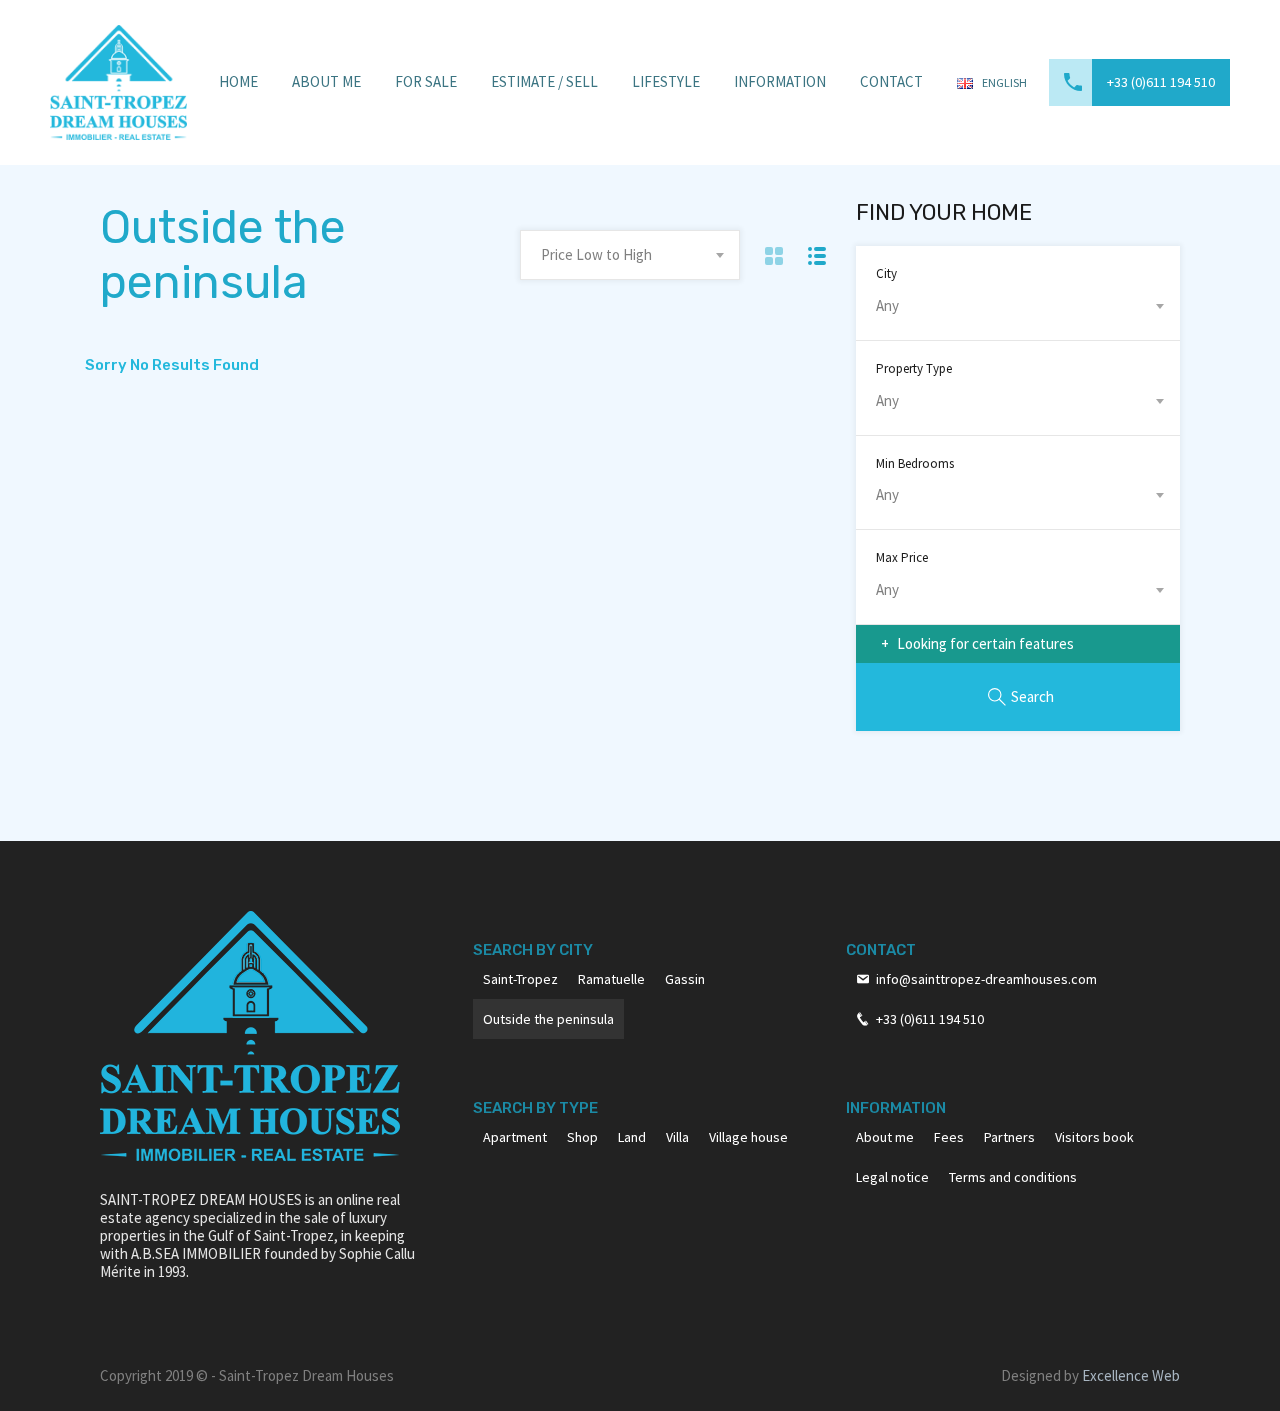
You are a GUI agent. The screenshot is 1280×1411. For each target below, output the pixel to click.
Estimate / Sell (544, 81)
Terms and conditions (1013, 1177)
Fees (949, 1137)
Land (632, 1137)
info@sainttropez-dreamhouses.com (986, 979)
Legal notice (892, 1177)
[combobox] (630, 255)
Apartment (515, 1137)
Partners (1009, 1137)
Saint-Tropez (520, 979)
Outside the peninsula (548, 1019)
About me (885, 1137)
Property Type (914, 368)
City (886, 273)
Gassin (685, 979)
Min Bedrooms (915, 463)
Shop (582, 1137)
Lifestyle (666, 81)
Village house (748, 1137)
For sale (426, 81)
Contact (891, 81)
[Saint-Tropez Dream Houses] (118, 80)
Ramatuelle (611, 979)
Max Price (902, 557)
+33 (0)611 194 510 (1161, 82)
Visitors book (1094, 1137)
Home (238, 81)
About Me (326, 81)
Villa (677, 1137)
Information (780, 81)
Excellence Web (1131, 1375)
